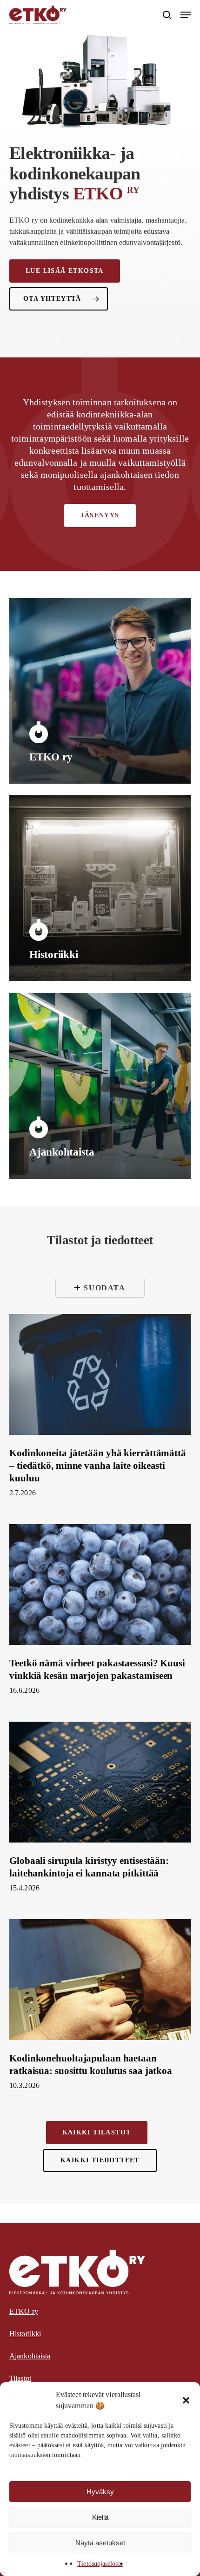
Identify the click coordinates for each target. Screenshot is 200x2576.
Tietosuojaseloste (100, 2564)
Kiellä (100, 2517)
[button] (186, 2400)
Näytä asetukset (100, 2543)
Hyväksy (100, 2492)
